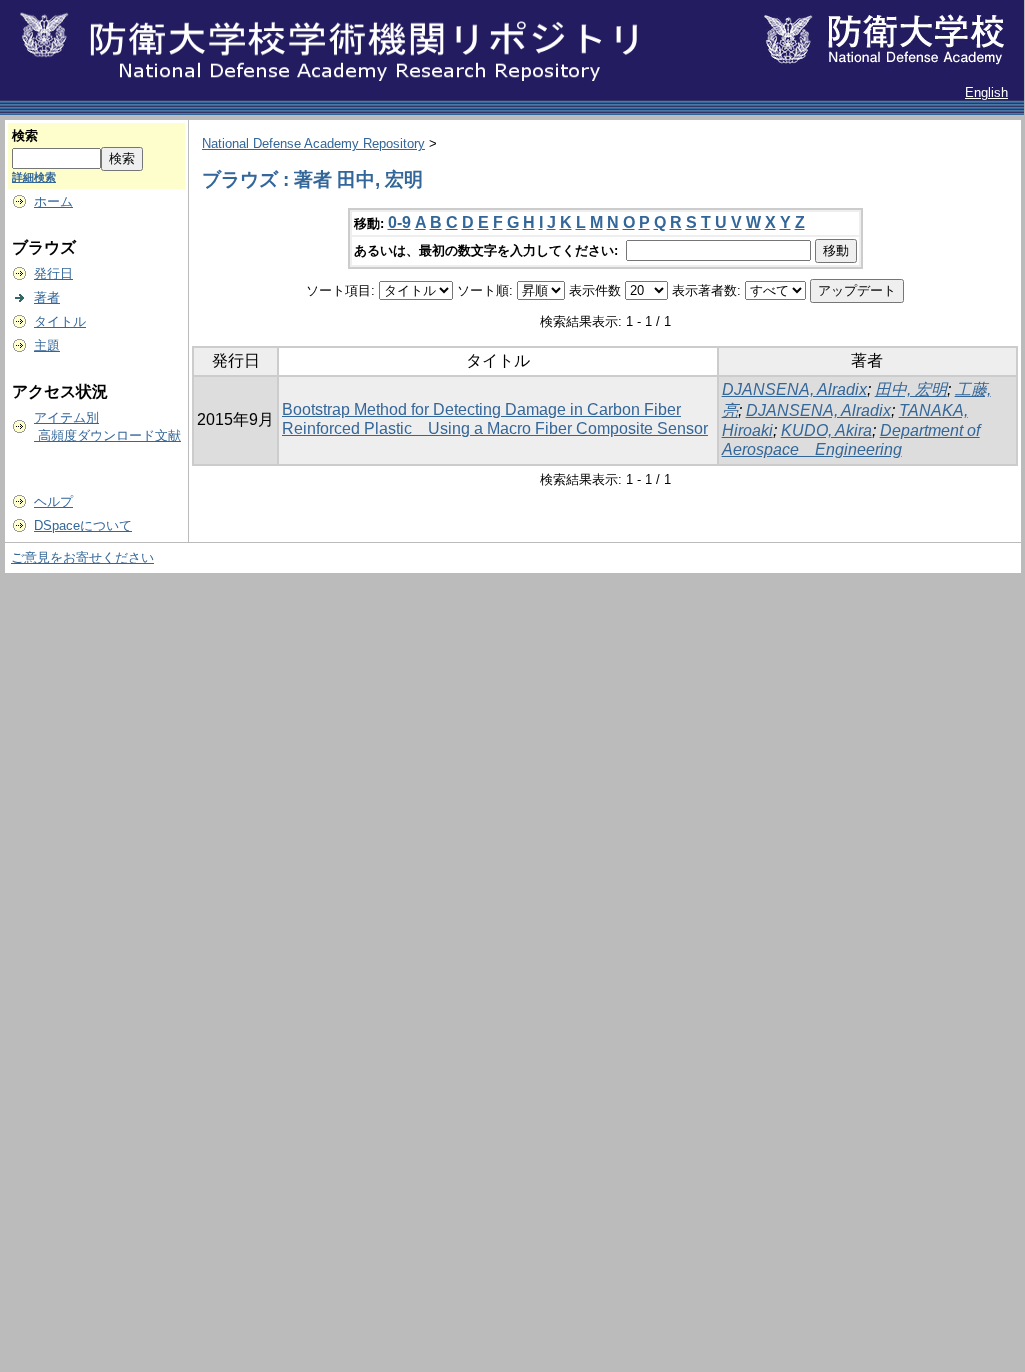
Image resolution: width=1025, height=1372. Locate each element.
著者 (47, 297)
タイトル (60, 321)
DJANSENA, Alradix (794, 389)
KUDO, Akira (826, 430)
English (986, 92)
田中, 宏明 (911, 389)
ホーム (53, 201)
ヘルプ (53, 501)
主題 (47, 345)
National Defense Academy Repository (313, 143)
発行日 (53, 273)
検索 (25, 135)
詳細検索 (34, 177)
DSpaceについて (83, 525)
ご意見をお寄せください (82, 557)
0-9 (399, 222)
